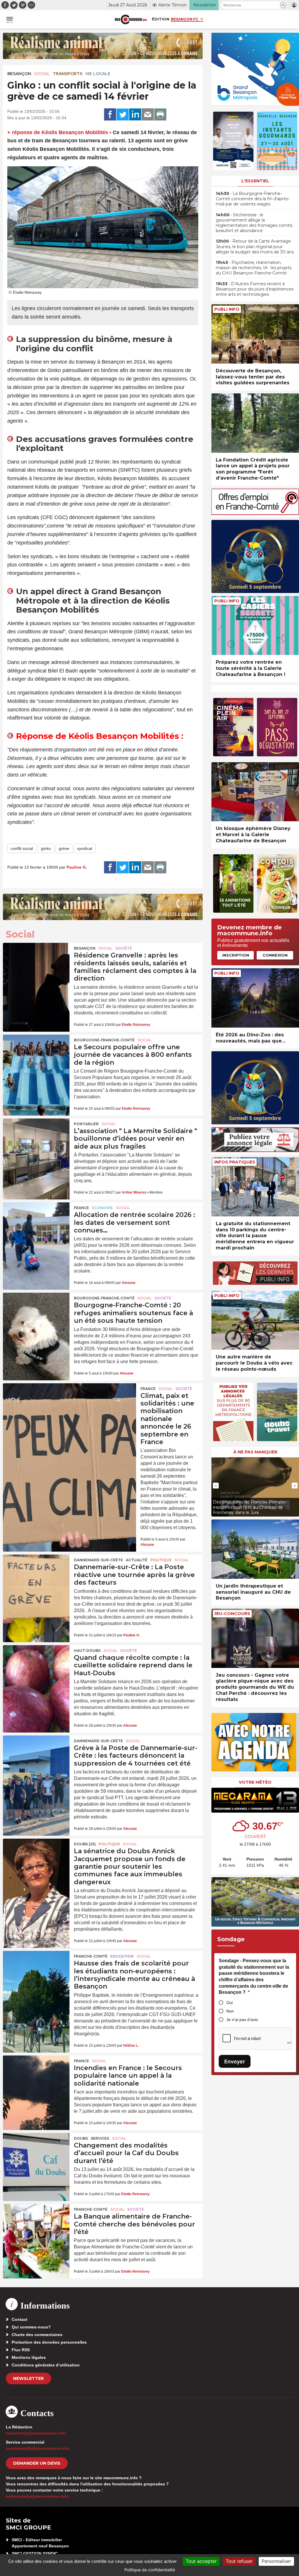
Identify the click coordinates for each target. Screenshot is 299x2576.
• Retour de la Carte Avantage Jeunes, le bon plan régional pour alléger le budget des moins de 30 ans (255, 246)
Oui (230, 2003)
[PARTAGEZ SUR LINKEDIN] (135, 115)
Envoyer (235, 2061)
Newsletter (28, 2378)
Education (122, 1956)
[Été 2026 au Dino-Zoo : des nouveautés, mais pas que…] (255, 998)
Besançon (19, 74)
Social (42, 74)
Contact (20, 2319)
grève (64, 848)
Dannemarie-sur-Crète (98, 1560)
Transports (68, 74)
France (81, 1208)
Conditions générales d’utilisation (46, 2365)
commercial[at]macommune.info (38, 2448)
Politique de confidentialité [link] (150, 2570)
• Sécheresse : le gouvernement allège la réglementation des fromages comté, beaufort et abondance (254, 223)
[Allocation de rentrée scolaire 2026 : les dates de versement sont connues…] (36, 1225)
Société (124, 948)
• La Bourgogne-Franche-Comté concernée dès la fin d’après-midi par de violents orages (253, 199)
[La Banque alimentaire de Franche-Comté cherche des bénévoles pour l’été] (36, 2226)
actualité (137, 1560)
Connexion (275, 955)
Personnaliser (276, 2561)
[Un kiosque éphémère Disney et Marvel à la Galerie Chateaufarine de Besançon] (255, 792)
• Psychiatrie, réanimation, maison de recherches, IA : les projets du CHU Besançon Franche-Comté (254, 268)
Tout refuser (239, 2561)
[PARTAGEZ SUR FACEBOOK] (110, 115)
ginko (46, 848)
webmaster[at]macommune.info (37, 2496)
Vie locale (98, 74)
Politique (161, 1560)
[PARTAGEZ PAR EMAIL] (148, 115)
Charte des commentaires (37, 2335)
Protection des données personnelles (49, 2342)
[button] (283, 5)
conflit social (22, 848)
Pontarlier (86, 1124)
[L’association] (36, 1141)
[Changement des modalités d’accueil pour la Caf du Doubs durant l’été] (36, 2155)
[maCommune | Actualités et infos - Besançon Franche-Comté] (131, 19)
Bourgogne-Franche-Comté (104, 1040)
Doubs (81, 2138)
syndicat (85, 848)
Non (230, 2011)
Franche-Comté (91, 1956)
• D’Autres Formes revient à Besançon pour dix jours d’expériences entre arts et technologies (255, 289)
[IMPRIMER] (160, 115)
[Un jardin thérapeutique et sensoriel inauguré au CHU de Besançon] (255, 1549)
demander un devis (37, 2463)
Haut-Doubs (87, 1651)
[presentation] (216, 1486)
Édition (161, 19)
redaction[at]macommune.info (36, 2433)
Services (100, 2138)
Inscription (236, 955)
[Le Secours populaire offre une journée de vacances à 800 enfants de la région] (36, 1057)
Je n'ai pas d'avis (242, 2020)
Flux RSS (21, 2350)
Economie (102, 1208)
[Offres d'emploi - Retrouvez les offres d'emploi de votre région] (255, 513)
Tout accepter (201, 2561)
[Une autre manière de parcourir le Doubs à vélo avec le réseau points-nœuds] (255, 1320)
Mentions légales (29, 2357)
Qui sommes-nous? (31, 2327)
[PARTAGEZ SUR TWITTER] (123, 115)
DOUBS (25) (85, 1844)
